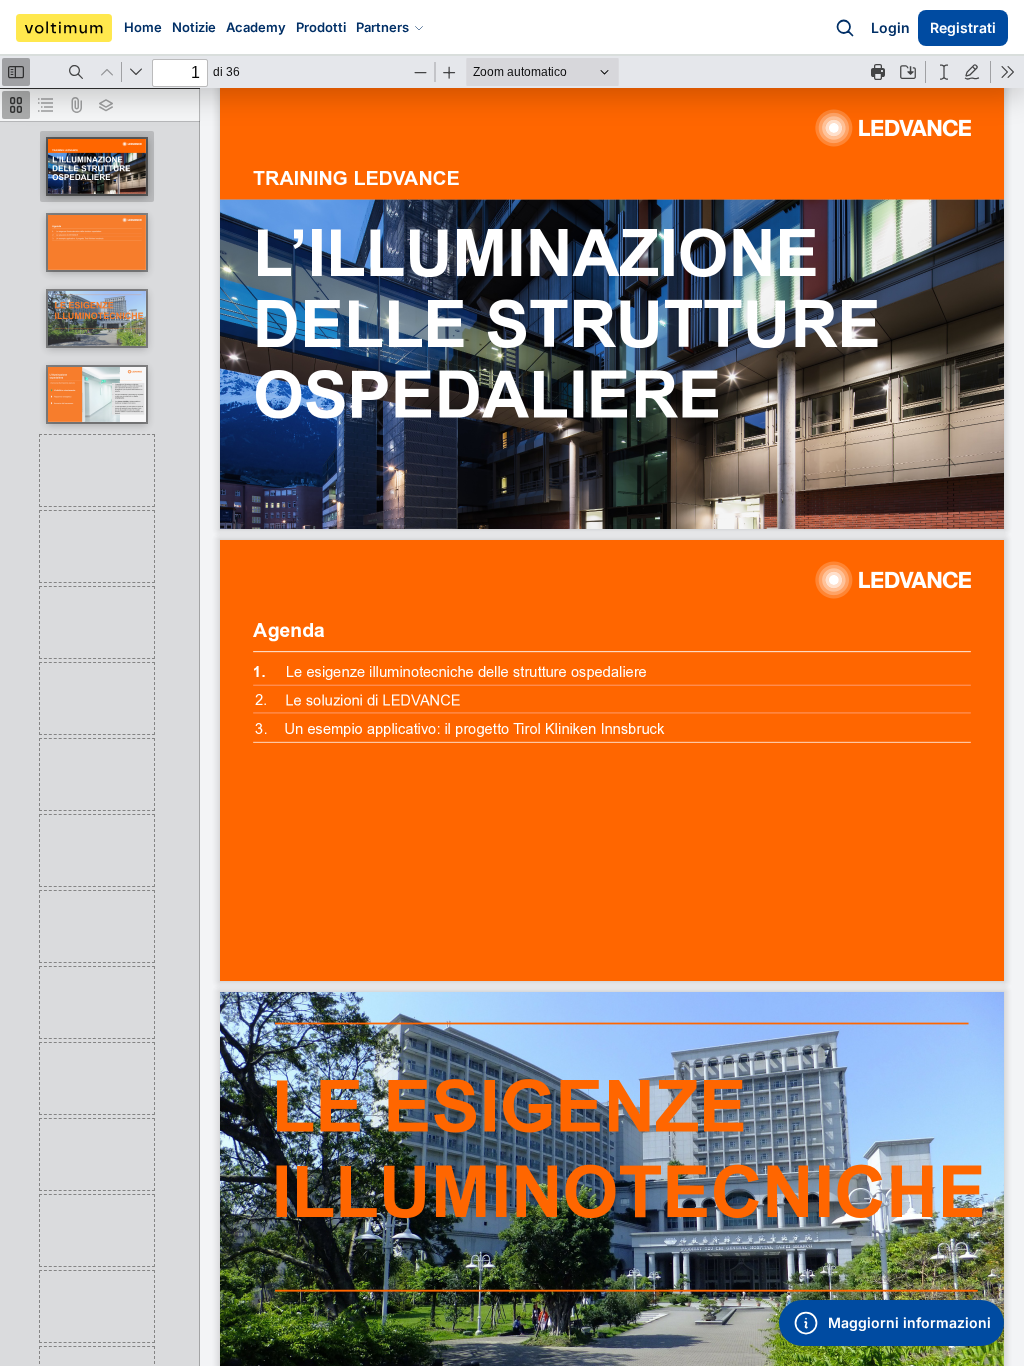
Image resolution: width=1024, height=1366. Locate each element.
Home (143, 27)
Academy (256, 27)
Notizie (194, 27)
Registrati (963, 27)
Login (890, 27)
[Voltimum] (64, 28)
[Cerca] (845, 28)
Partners (382, 27)
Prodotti (321, 27)
